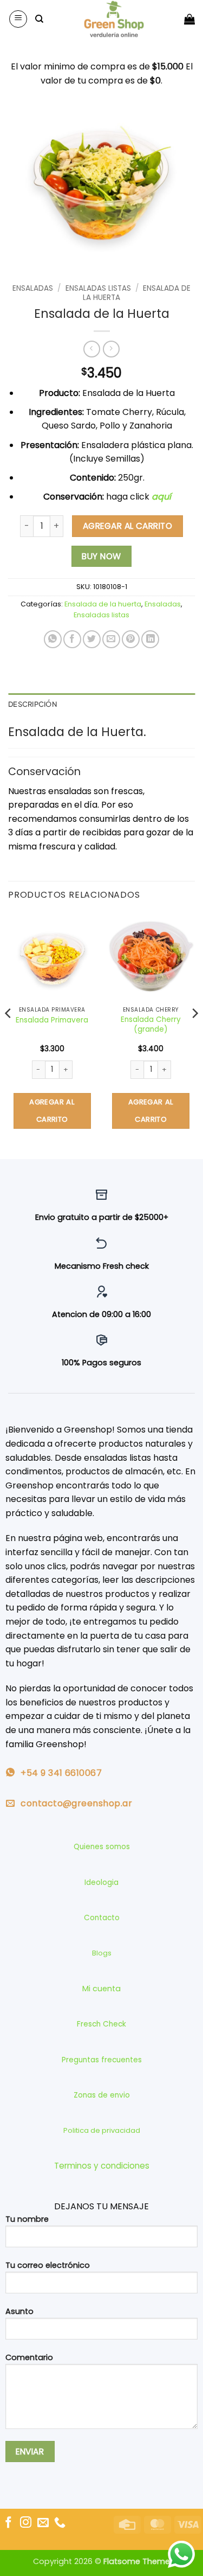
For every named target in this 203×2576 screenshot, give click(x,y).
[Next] (194, 1035)
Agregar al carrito (127, 526)
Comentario (29, 2357)
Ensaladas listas (98, 288)
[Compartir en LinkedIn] (150, 639)
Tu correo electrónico (48, 2265)
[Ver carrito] (189, 19)
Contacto (102, 1918)
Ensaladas (33, 288)
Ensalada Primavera (52, 1020)
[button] (18, 19)
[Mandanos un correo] (43, 2523)
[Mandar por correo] (111, 639)
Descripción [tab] (32, 704)
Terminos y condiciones (102, 2166)
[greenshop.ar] (114, 19)
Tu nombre (27, 2219)
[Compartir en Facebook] (72, 639)
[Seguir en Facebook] (8, 2523)
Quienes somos (102, 1847)
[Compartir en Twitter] (92, 639)
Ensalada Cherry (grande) (151, 1024)
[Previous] (9, 1035)
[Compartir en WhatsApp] (53, 639)
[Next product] (92, 349)
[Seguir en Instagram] (26, 2523)
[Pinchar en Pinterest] (131, 639)
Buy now (101, 556)
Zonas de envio (102, 2095)
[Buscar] (39, 19)
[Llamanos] (60, 2523)
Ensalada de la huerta (103, 604)
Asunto (19, 2311)
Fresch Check (101, 2024)
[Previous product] (111, 349)
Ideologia (101, 1883)
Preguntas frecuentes (102, 2060)
